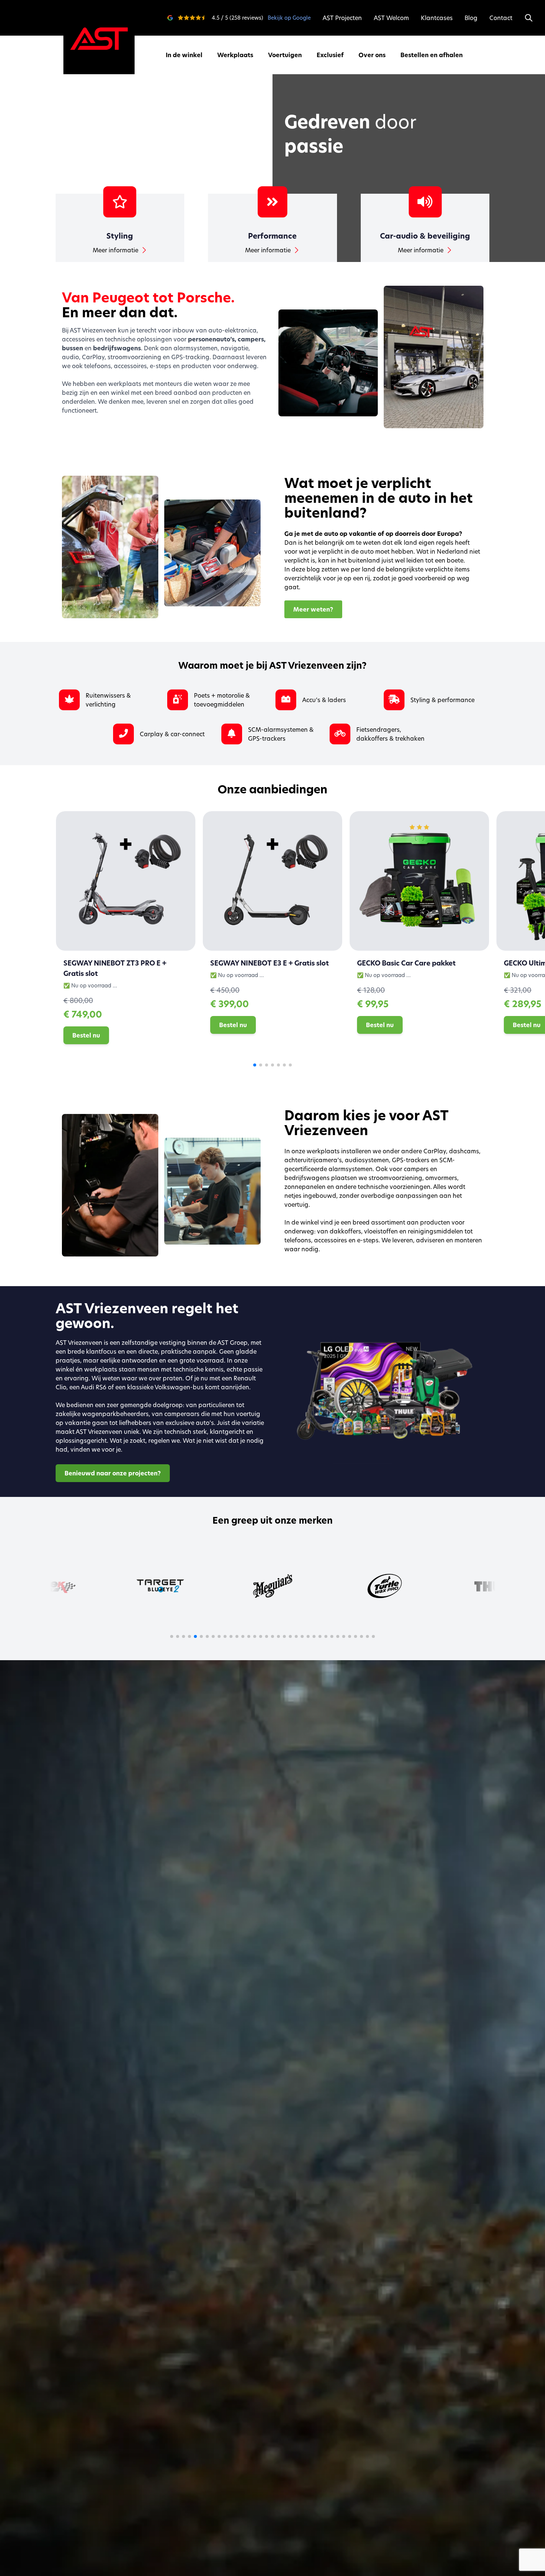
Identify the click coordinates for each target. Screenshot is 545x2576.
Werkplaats (235, 55)
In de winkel (184, 55)
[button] (255, 1065)
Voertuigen (285, 55)
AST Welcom (391, 18)
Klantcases (437, 18)
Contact (501, 18)
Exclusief (330, 55)
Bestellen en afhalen (432, 55)
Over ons (372, 55)
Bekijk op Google (289, 18)
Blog (471, 18)
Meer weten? (313, 609)
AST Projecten (342, 18)
